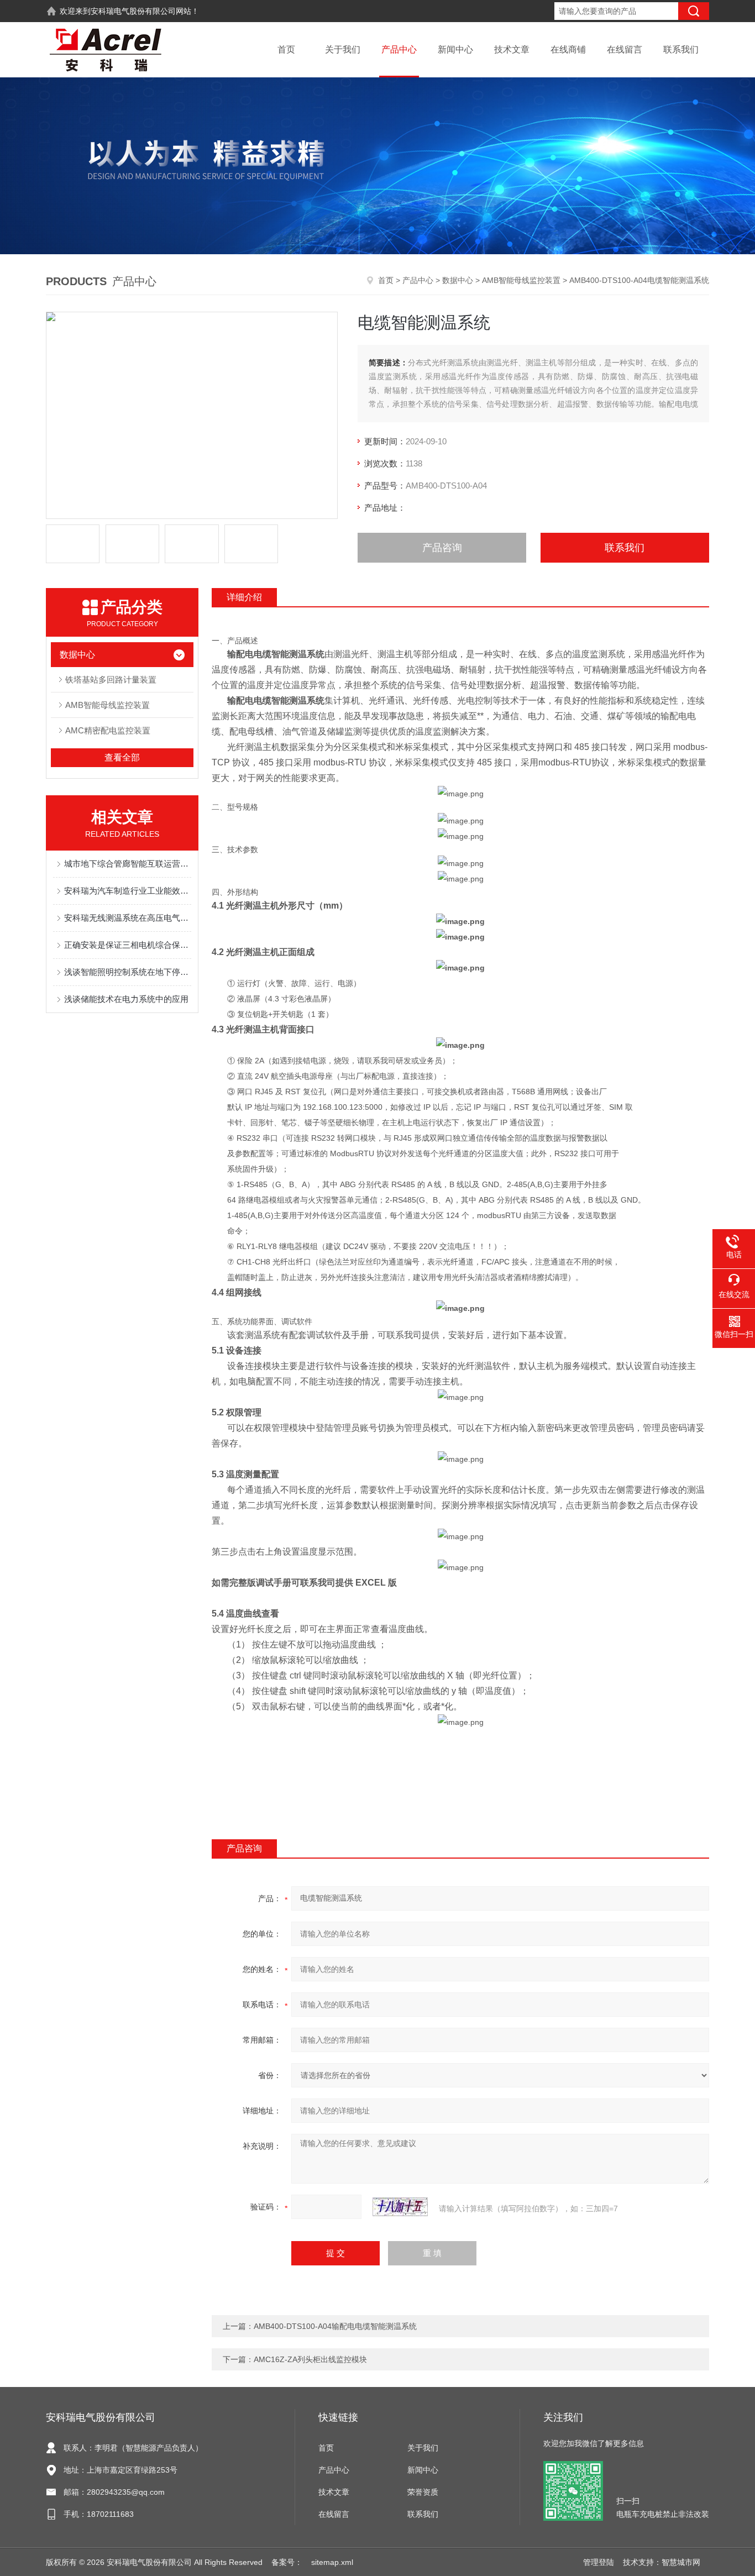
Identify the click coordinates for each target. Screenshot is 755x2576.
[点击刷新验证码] (400, 2207)
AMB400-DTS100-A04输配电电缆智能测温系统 (335, 2326)
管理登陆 (599, 2562)
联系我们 (681, 49)
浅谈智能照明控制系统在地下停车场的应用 (128, 972)
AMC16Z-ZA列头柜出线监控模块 (310, 2359)
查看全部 (122, 757)
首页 (286, 49)
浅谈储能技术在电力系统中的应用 (126, 999)
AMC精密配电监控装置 (108, 730)
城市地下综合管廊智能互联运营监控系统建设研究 (128, 864)
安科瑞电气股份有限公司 (133, 11)
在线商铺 (568, 49)
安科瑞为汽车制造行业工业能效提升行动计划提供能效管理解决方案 (128, 891)
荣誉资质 (423, 2492)
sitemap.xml (332, 2562)
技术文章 (512, 49)
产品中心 (399, 49)
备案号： (287, 2562)
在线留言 (625, 49)
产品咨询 (442, 548)
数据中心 (458, 280)
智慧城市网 (681, 2562)
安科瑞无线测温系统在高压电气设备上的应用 (128, 918)
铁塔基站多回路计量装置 (111, 680)
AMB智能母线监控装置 (521, 280)
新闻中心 (455, 49)
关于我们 (343, 49)
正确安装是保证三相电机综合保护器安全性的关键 (128, 945)
